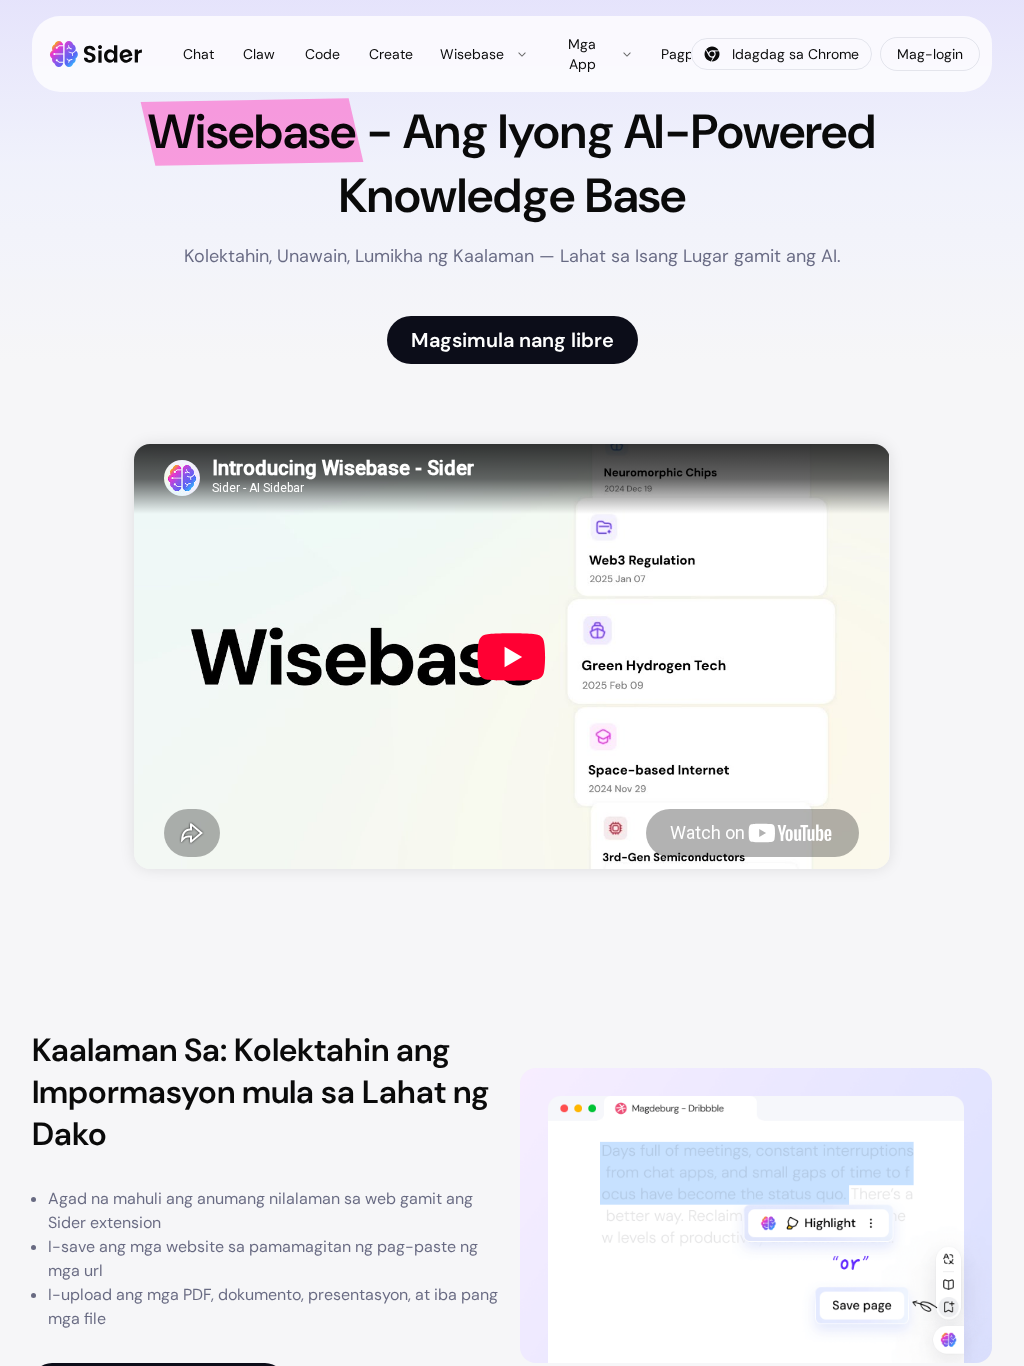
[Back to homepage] (96, 54)
